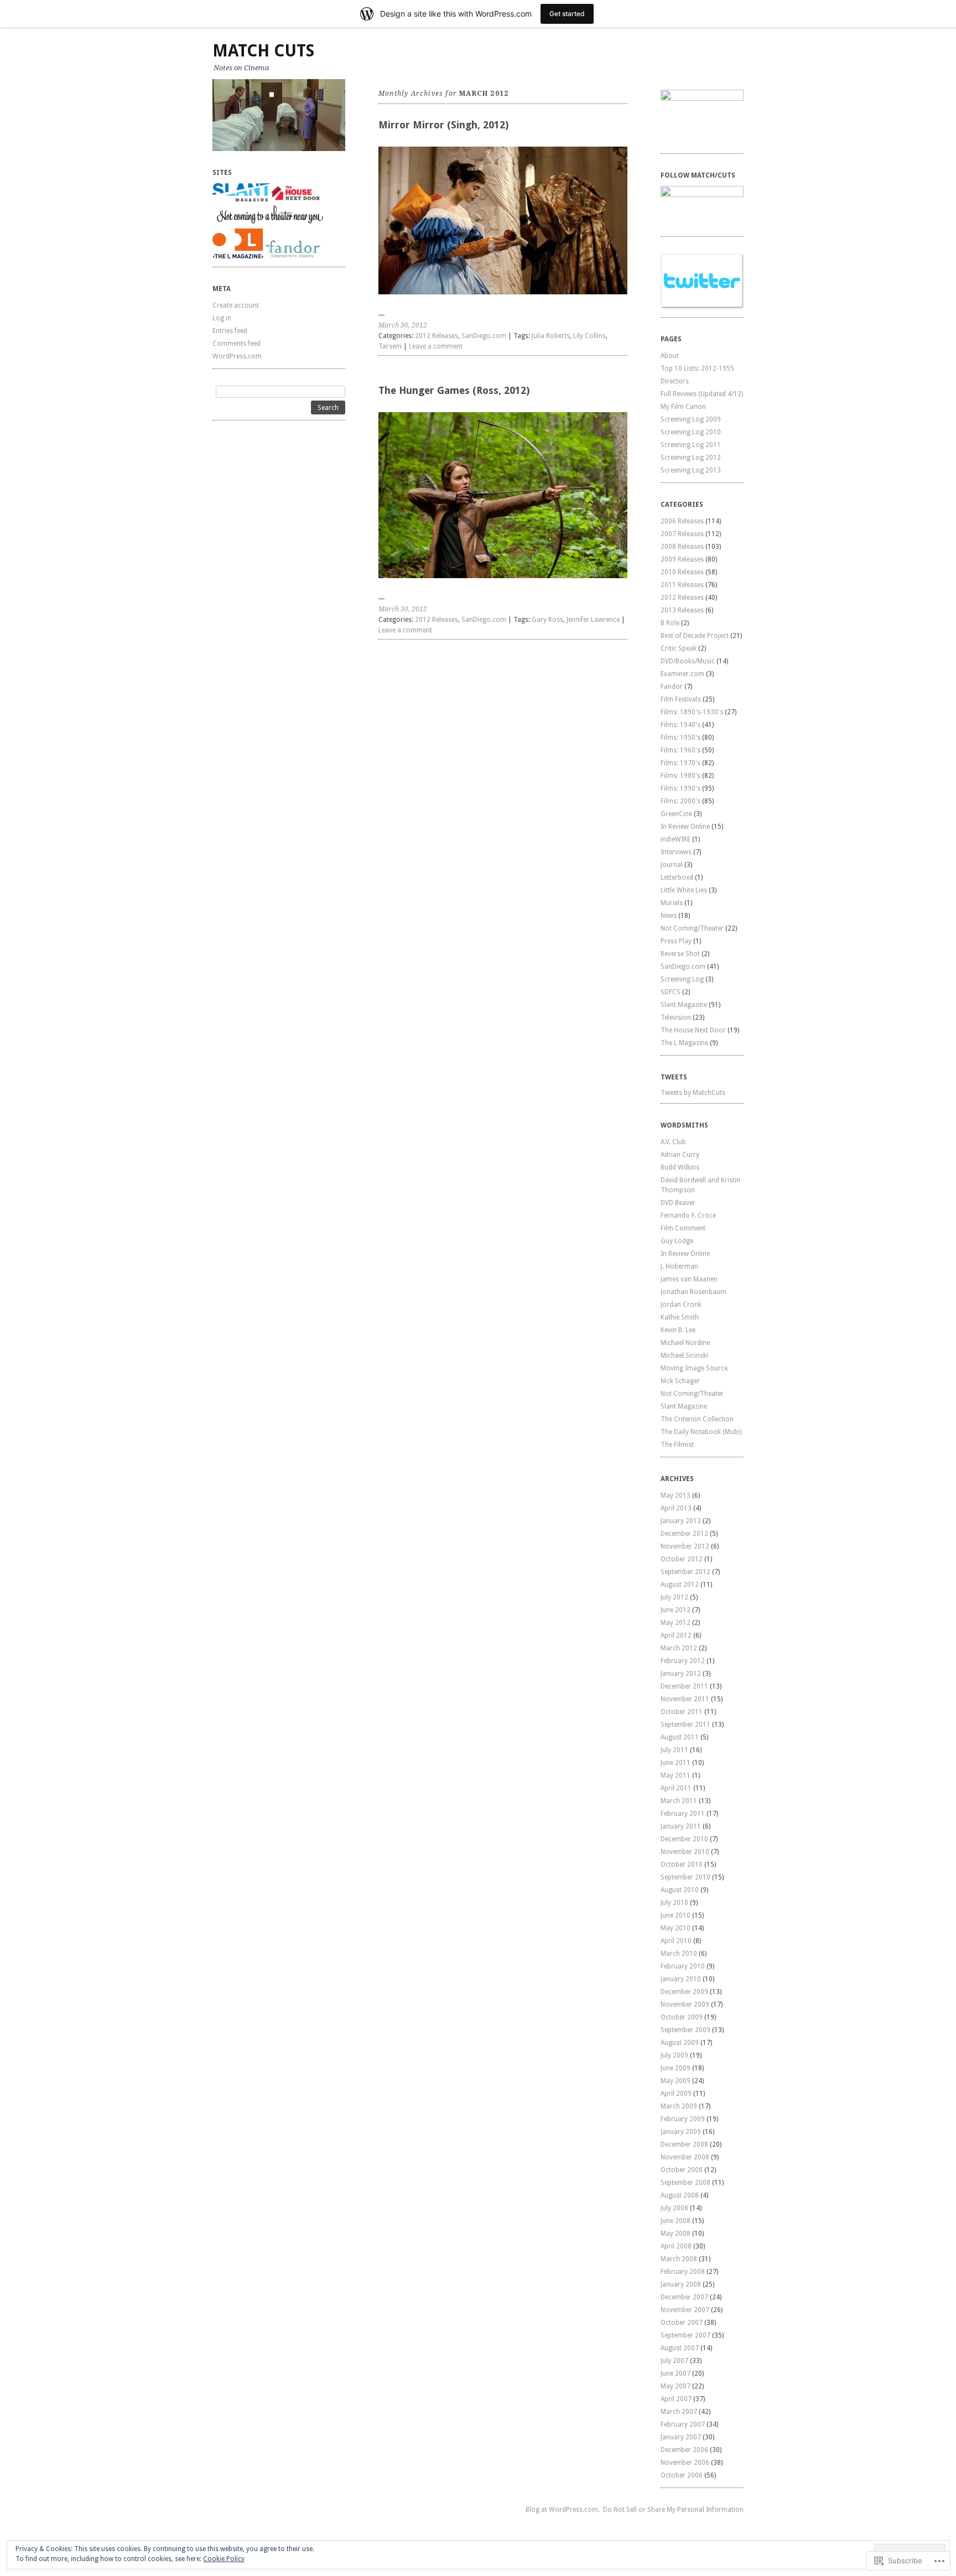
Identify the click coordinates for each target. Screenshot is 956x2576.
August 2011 (680, 1737)
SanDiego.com (484, 336)
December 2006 (684, 2450)
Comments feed (237, 344)
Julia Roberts (551, 336)
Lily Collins (589, 336)
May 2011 (676, 1775)
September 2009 (685, 2030)
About (670, 356)
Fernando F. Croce (688, 1216)
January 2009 (681, 2132)
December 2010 (684, 1839)
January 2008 (681, 2284)
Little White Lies (684, 890)
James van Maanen (689, 1279)
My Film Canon (683, 407)
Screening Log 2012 (691, 458)
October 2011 (682, 1712)
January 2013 (681, 1521)
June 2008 (676, 2221)
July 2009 (674, 2055)
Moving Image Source (694, 1368)
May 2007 (676, 2386)
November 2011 (685, 1699)
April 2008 (676, 2246)
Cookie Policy (224, 2559)
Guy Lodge (677, 1241)
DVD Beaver (678, 1203)
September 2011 (685, 1725)
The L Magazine (684, 1043)
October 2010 (682, 1865)
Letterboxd (677, 877)
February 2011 (683, 1814)
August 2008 (680, 2195)
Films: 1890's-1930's (692, 712)
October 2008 (682, 2170)
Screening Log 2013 (691, 470)
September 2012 (685, 1572)
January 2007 (681, 2437)
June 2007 (676, 2374)
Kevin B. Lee (678, 1330)
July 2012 (674, 1597)
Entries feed (230, 331)
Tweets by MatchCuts (693, 1093)
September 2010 (685, 1877)
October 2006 (682, 2475)
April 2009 (676, 2094)
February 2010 (683, 1966)
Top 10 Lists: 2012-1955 (697, 368)
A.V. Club (673, 1142)
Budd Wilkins (680, 1167)
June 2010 (676, 1915)
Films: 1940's (680, 725)
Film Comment (683, 1228)
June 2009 (676, 2068)
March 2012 (679, 1648)
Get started (567, 14)
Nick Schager (680, 1381)
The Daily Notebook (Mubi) (701, 1432)
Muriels (672, 903)
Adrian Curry (680, 1155)
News (669, 916)
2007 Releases (682, 534)
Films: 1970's (680, 763)
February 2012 (683, 1661)
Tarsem (390, 346)
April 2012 (676, 1635)
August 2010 (680, 1890)
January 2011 (681, 1826)
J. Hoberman (679, 1266)
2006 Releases (682, 521)
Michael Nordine (685, 1343)
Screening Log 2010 (691, 432)
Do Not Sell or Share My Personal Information (673, 2510)
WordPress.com (237, 356)
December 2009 (684, 1992)
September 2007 (685, 2335)
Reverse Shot (680, 954)
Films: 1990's (680, 788)
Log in (222, 318)
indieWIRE (676, 839)
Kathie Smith (680, 1317)
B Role (670, 623)
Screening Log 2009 (691, 419)
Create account (236, 305)
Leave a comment (436, 346)
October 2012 (682, 1559)
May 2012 (676, 1623)
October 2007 (682, 2323)
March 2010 (679, 1954)
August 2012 (680, 1585)
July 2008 (674, 2208)
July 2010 (674, 1903)
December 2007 (684, 2297)
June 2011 (676, 1763)
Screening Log (682, 979)
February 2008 (683, 2272)
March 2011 (679, 1801)
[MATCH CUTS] (279, 115)
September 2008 (685, 2183)
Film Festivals (681, 699)
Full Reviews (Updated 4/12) (702, 394)
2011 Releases (682, 585)
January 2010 (681, 1979)
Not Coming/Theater (692, 928)
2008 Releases (682, 547)
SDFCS (671, 992)
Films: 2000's (680, 801)
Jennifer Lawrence (593, 620)
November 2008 (685, 2157)
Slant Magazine (684, 1005)
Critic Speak (679, 648)
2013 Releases (682, 610)
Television (676, 1017)
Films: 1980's (680, 776)
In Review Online (685, 827)
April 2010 (676, 1941)
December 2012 (684, 1534)
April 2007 (676, 2399)
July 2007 (674, 2361)
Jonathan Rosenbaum (693, 1292)
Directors (675, 381)
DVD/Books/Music (688, 661)
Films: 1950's (680, 738)
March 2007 (679, 2412)
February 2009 (683, 2119)
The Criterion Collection (697, 1419)
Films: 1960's (680, 750)
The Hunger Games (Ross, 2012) (454, 390)
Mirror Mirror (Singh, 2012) (443, 125)
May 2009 (676, 2081)
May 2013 (676, 1495)
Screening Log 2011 (691, 445)
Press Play (676, 941)
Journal (672, 865)
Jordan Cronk (681, 1305)
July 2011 (674, 1750)
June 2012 (676, 1610)
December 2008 (684, 2144)
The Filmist (677, 1445)
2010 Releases (682, 572)
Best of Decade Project (695, 636)
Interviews (676, 852)
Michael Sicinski (684, 1355)
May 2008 (676, 2234)
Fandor (672, 687)
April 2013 (676, 1508)
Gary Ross (547, 620)
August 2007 (680, 2348)
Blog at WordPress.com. (563, 2510)
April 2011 (676, 1788)
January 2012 (681, 1674)
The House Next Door (693, 1030)
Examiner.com (682, 674)
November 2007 (685, 2310)
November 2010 (685, 1852)
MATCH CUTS (263, 51)
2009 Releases (682, 559)
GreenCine (676, 814)
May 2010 (676, 1928)
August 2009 (680, 2043)
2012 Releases (437, 336)
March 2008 (679, 2259)
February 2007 (683, 2424)
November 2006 (685, 2463)
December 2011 (684, 1686)
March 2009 (679, 2106)
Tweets (674, 1077)
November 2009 (685, 2004)
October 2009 (682, 2017)
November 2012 (685, 1546)
